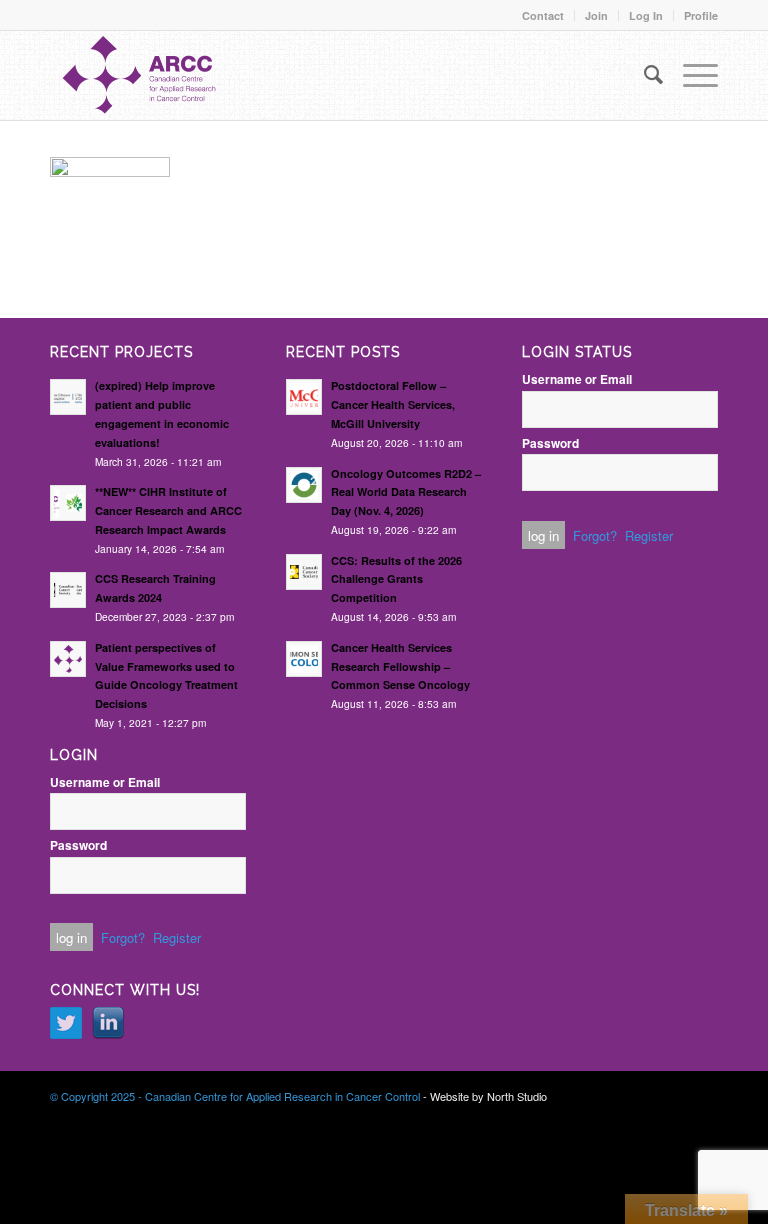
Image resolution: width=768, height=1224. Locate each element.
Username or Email (105, 782)
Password (78, 845)
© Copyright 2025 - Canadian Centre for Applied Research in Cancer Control (235, 1096)
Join (596, 15)
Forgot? (123, 937)
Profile (701, 15)
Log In (646, 15)
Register (177, 937)
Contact (543, 15)
